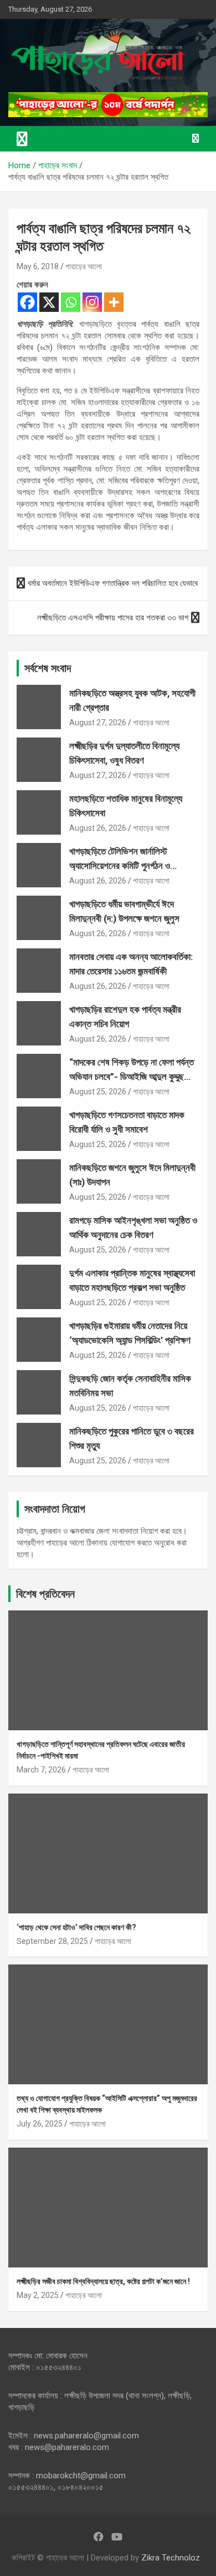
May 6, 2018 (38, 266)
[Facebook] (27, 302)
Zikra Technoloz (171, 2558)
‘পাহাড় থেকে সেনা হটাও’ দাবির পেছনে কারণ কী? (76, 1927)
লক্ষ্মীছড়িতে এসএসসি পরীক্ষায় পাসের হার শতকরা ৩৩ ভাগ (113, 618)
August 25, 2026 (98, 1092)
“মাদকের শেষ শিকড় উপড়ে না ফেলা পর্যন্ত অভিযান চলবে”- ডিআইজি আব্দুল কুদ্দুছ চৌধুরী (132, 1076)
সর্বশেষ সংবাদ (48, 668)
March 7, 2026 (41, 1770)
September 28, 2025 (52, 1941)
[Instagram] (92, 302)
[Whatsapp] (71, 302)
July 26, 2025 (40, 2124)
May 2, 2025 (38, 2295)
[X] (49, 302)
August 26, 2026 (98, 828)
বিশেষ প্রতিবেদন (45, 1594)
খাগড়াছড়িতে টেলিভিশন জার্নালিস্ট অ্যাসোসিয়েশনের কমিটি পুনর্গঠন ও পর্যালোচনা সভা (120, 865)
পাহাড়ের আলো (84, 266)
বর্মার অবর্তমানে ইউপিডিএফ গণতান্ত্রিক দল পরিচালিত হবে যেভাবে (113, 583)
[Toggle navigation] (22, 139)
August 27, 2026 (98, 723)
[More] (114, 302)
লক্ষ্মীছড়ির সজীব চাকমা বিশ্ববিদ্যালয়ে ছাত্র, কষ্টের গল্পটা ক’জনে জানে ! (103, 2281)
